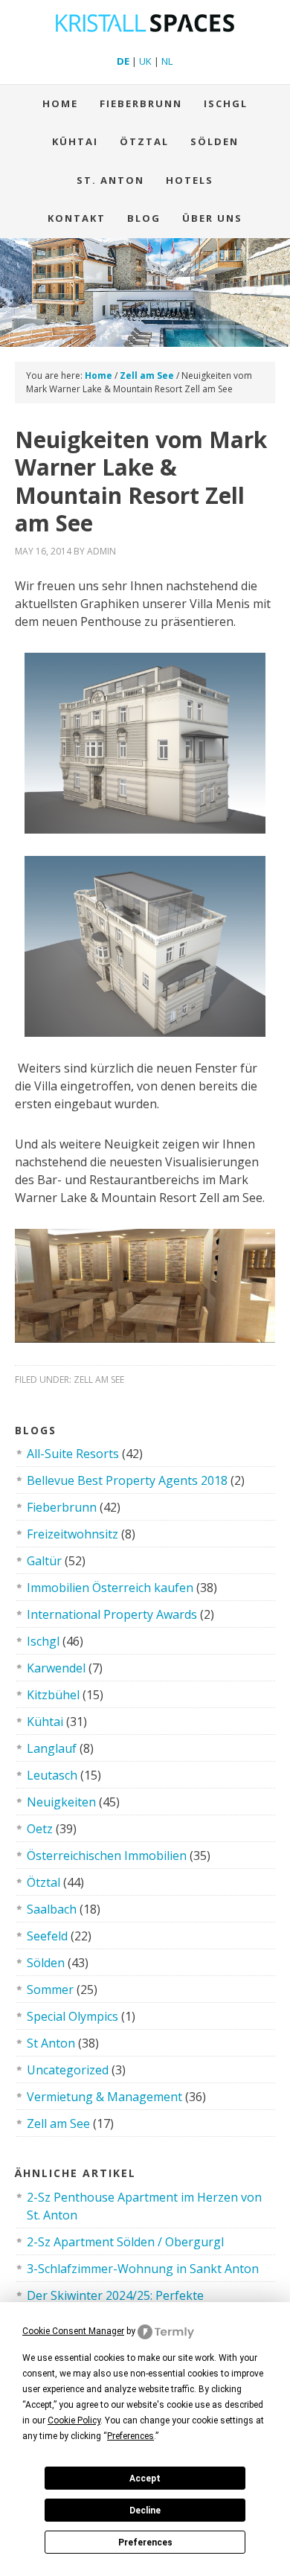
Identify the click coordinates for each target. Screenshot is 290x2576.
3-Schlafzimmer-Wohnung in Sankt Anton (143, 2269)
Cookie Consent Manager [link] (73, 2331)
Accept (145, 2478)
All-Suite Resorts (73, 1454)
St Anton (51, 2043)
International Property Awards (112, 1614)
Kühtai (75, 141)
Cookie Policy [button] (74, 2420)
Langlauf (52, 1748)
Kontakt (77, 218)
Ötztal (144, 141)
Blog (144, 218)
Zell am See (99, 1380)
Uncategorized (68, 2070)
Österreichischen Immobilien (107, 1856)
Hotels (190, 180)
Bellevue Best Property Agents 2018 (127, 1480)
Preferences (145, 2543)
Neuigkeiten (61, 1802)
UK (145, 61)
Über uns (212, 218)
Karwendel (56, 1668)
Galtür (44, 1561)
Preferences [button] (130, 2436)
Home (60, 103)
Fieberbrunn (141, 103)
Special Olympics (72, 2016)
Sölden (215, 141)
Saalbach (52, 1909)
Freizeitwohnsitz (72, 1534)
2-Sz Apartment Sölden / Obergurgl (125, 2242)
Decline (145, 2511)
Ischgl (226, 103)
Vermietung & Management (104, 2097)
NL (167, 61)
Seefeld (47, 1936)
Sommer (50, 1989)
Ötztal (43, 1882)
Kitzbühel (53, 1695)
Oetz (40, 1829)
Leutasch (52, 1775)
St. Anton (110, 180)
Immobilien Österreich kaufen (110, 1588)
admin (101, 551)
